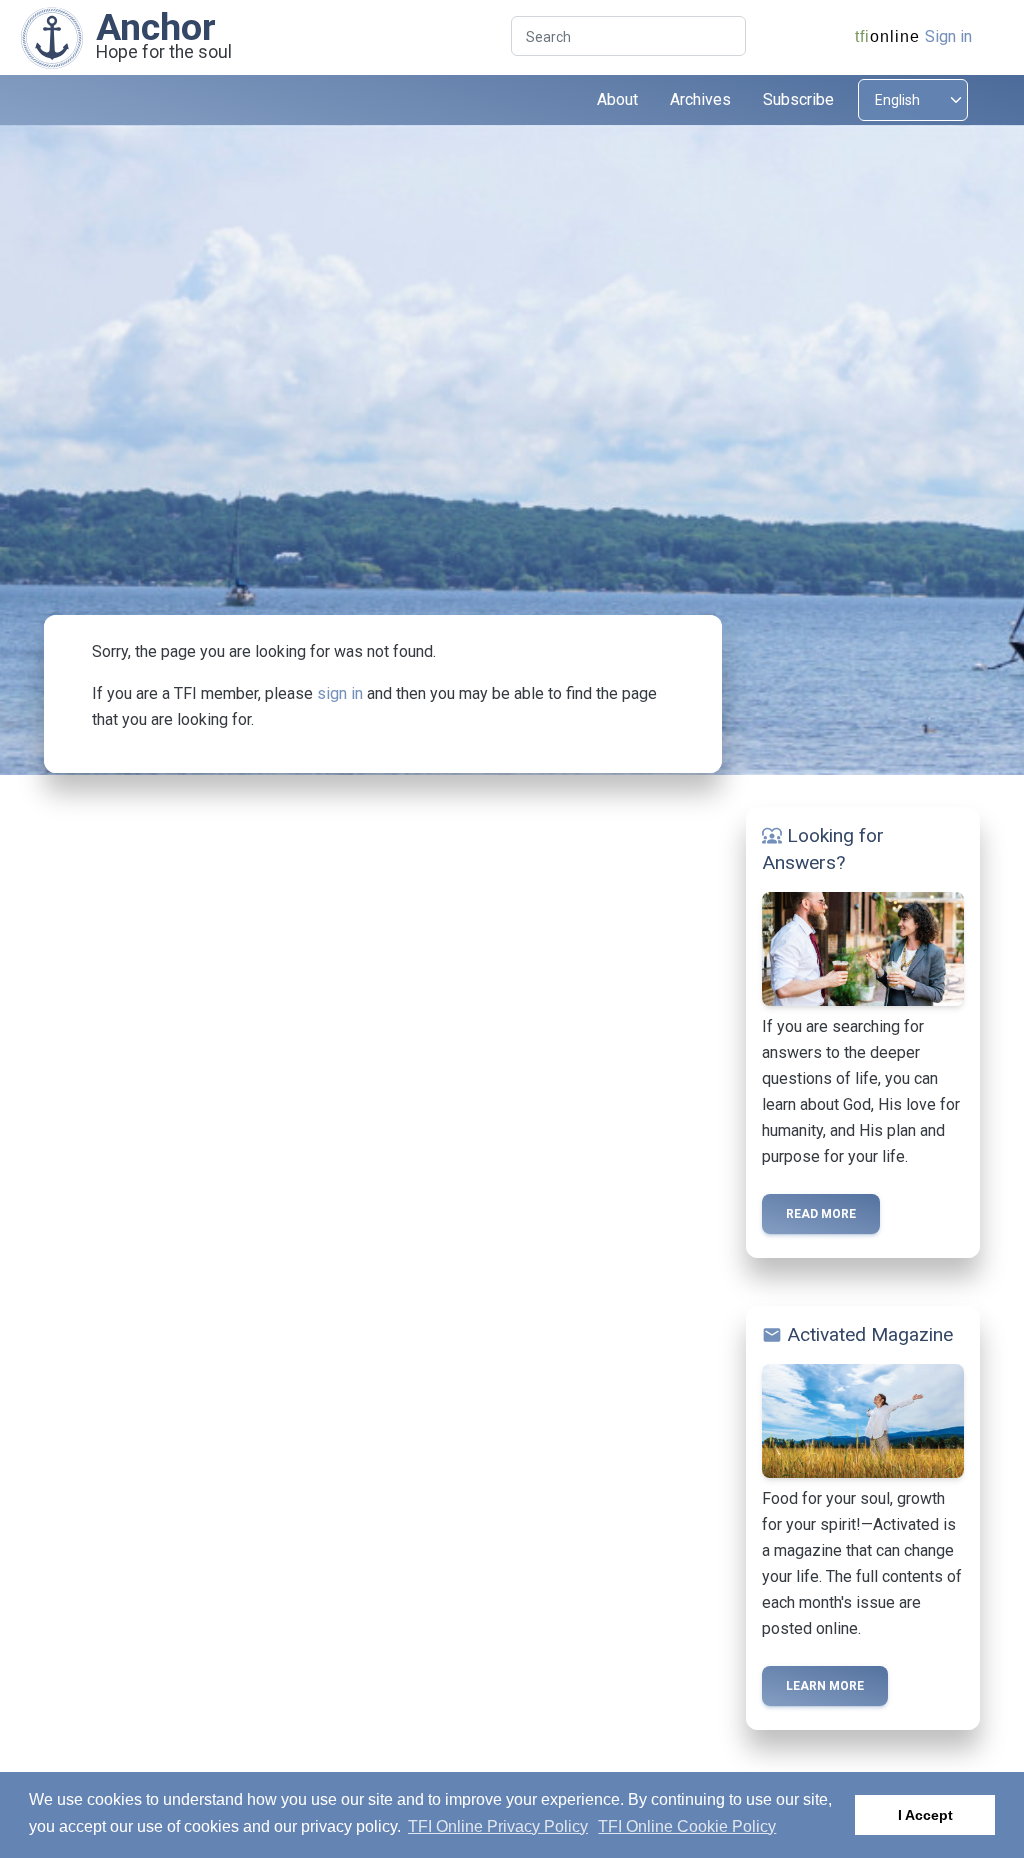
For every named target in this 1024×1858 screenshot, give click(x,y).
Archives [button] (700, 99)
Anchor (156, 27)
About (617, 99)
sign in (340, 693)
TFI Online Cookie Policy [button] (687, 1826)
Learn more (825, 1686)
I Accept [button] (925, 1815)
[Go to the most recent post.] (52, 36)
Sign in (948, 36)
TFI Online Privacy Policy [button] (498, 1826)
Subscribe (798, 99)
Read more (821, 1214)
